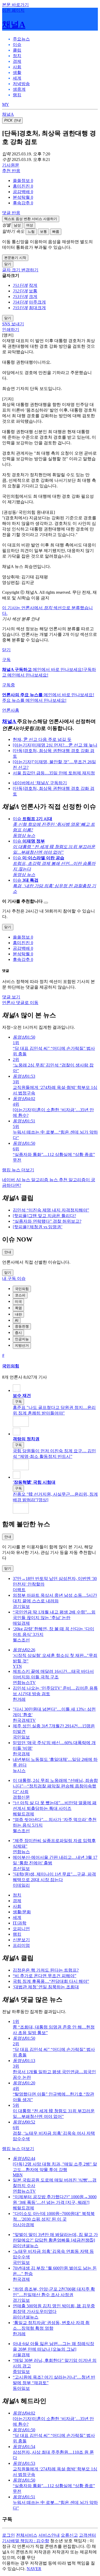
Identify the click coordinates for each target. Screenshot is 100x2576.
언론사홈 (11, 710)
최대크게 (37, 308)
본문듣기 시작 (15, 258)
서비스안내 (49, 2535)
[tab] (21, 39)
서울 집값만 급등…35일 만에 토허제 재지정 (54, 773)
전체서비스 (27, 2535)
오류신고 (69, 2535)
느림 (31, 232)
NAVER (34, 2569)
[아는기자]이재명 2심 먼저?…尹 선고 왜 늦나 (55, 745)
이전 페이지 (13, 10)
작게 (33, 285)
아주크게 (37, 302)
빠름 (56, 232)
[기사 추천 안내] (46, 903)
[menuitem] (55, 181)
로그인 (9, 2535)
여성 (30, 225)
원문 (11, 165)
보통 (43, 232)
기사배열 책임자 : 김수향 (26, 2541)
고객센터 (87, 2535)
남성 (17, 225)
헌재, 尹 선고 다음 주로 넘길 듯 (42, 739)
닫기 (6, 650)
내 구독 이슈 (14, 1278)
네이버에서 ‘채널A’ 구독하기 (40, 783)
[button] (23, 181)
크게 (33, 296)
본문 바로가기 (15, 5)
